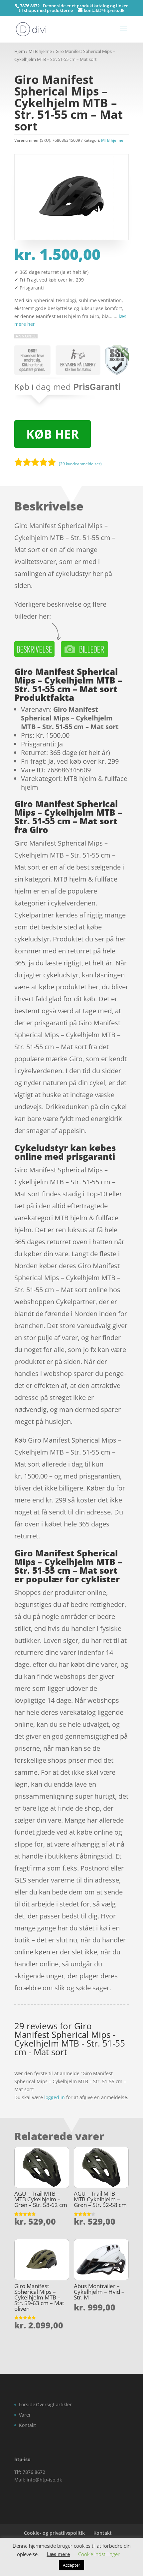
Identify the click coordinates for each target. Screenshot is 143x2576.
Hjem (20, 51)
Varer (25, 2415)
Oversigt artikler (54, 2404)
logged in (55, 2097)
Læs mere (59, 2554)
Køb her (53, 434)
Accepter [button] (71, 2565)
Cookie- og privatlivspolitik (54, 2533)
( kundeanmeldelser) (80, 463)
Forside (27, 2404)
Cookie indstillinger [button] (99, 2554)
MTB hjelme (40, 51)
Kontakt (27, 2425)
